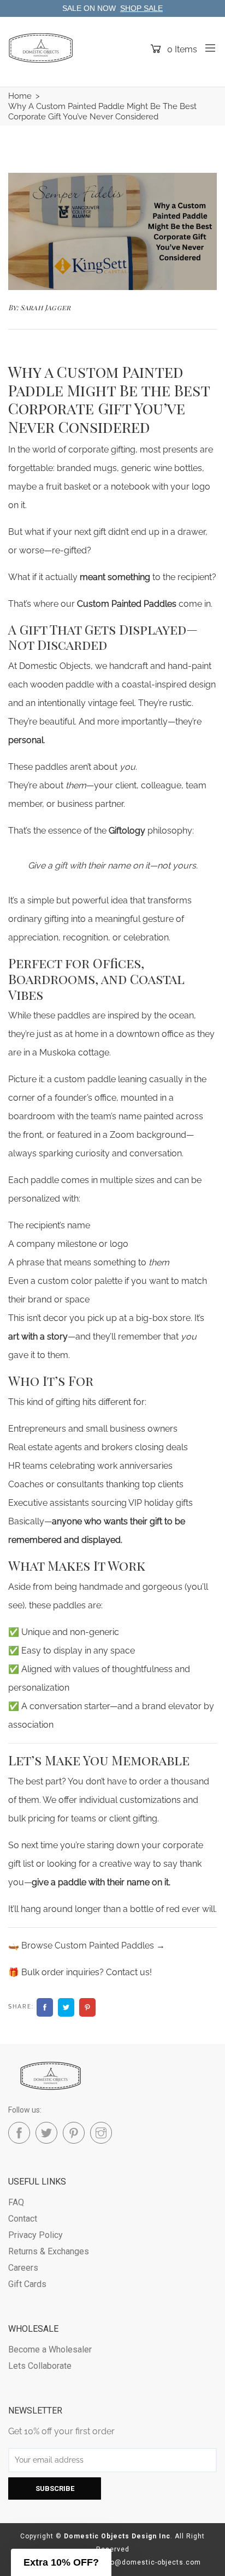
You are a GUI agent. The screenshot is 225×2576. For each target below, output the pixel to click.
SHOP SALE (141, 8)
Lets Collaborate (40, 2366)
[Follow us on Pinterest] (87, 2007)
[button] (61, 2562)
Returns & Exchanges (49, 2251)
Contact (23, 2219)
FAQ (16, 2202)
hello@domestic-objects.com (149, 2562)
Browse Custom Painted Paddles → (93, 1945)
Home (20, 96)
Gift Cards (27, 2284)
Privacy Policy (35, 2235)
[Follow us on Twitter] (66, 2007)
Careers (23, 2268)
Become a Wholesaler (50, 2349)
